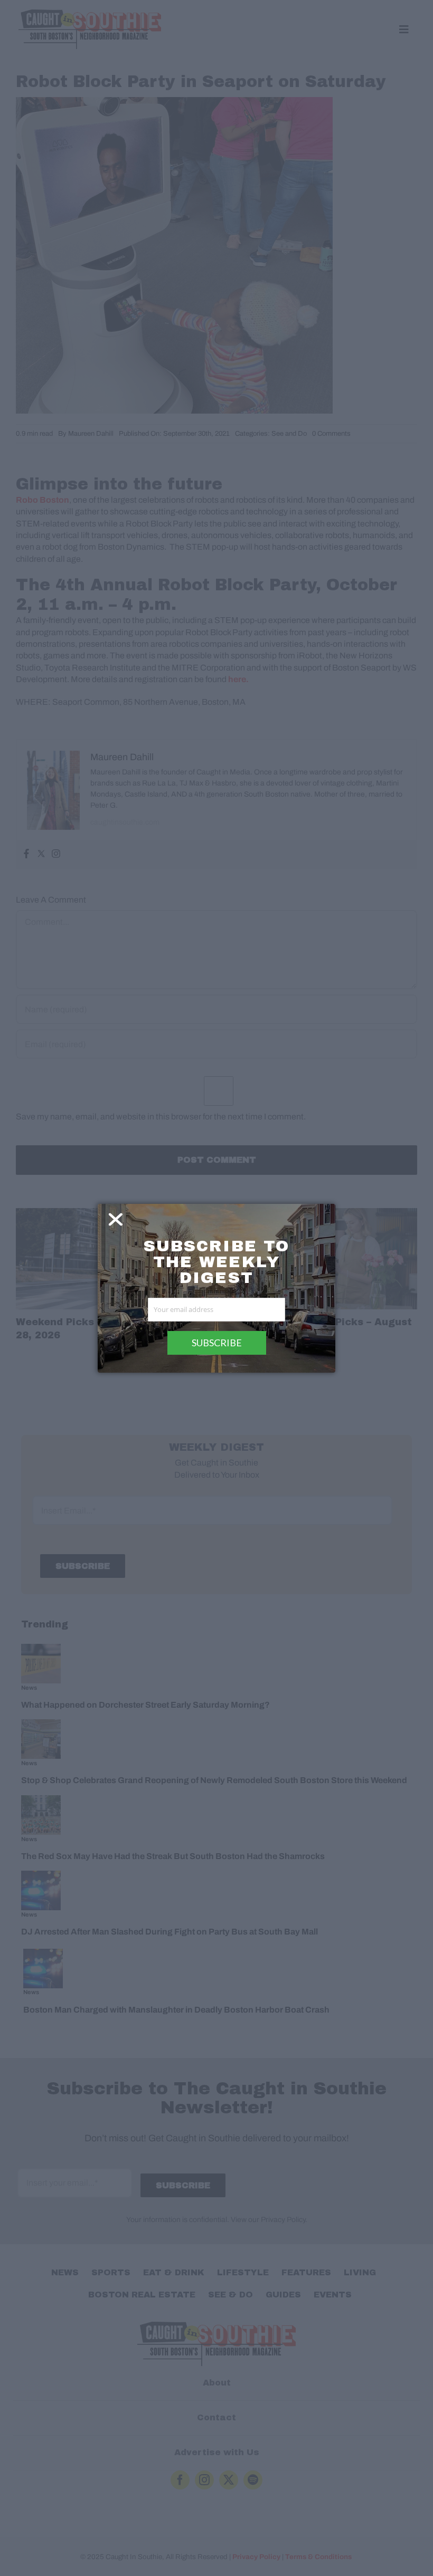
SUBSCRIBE (217, 1343)
